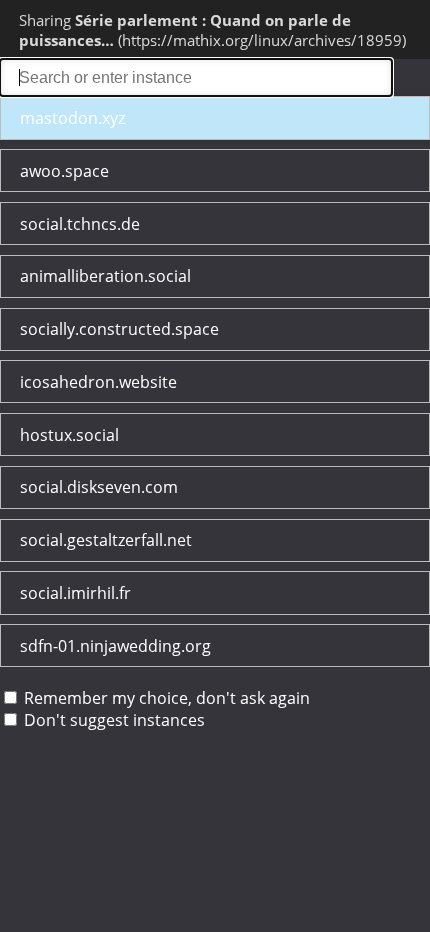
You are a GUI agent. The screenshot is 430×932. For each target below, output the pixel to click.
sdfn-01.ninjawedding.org (115, 646)
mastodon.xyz (72, 118)
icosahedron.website (98, 382)
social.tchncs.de (80, 224)
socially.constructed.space (119, 329)
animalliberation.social (105, 276)
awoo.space (64, 171)
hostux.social (69, 435)
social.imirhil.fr (75, 593)
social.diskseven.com (99, 487)
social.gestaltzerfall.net (106, 540)
